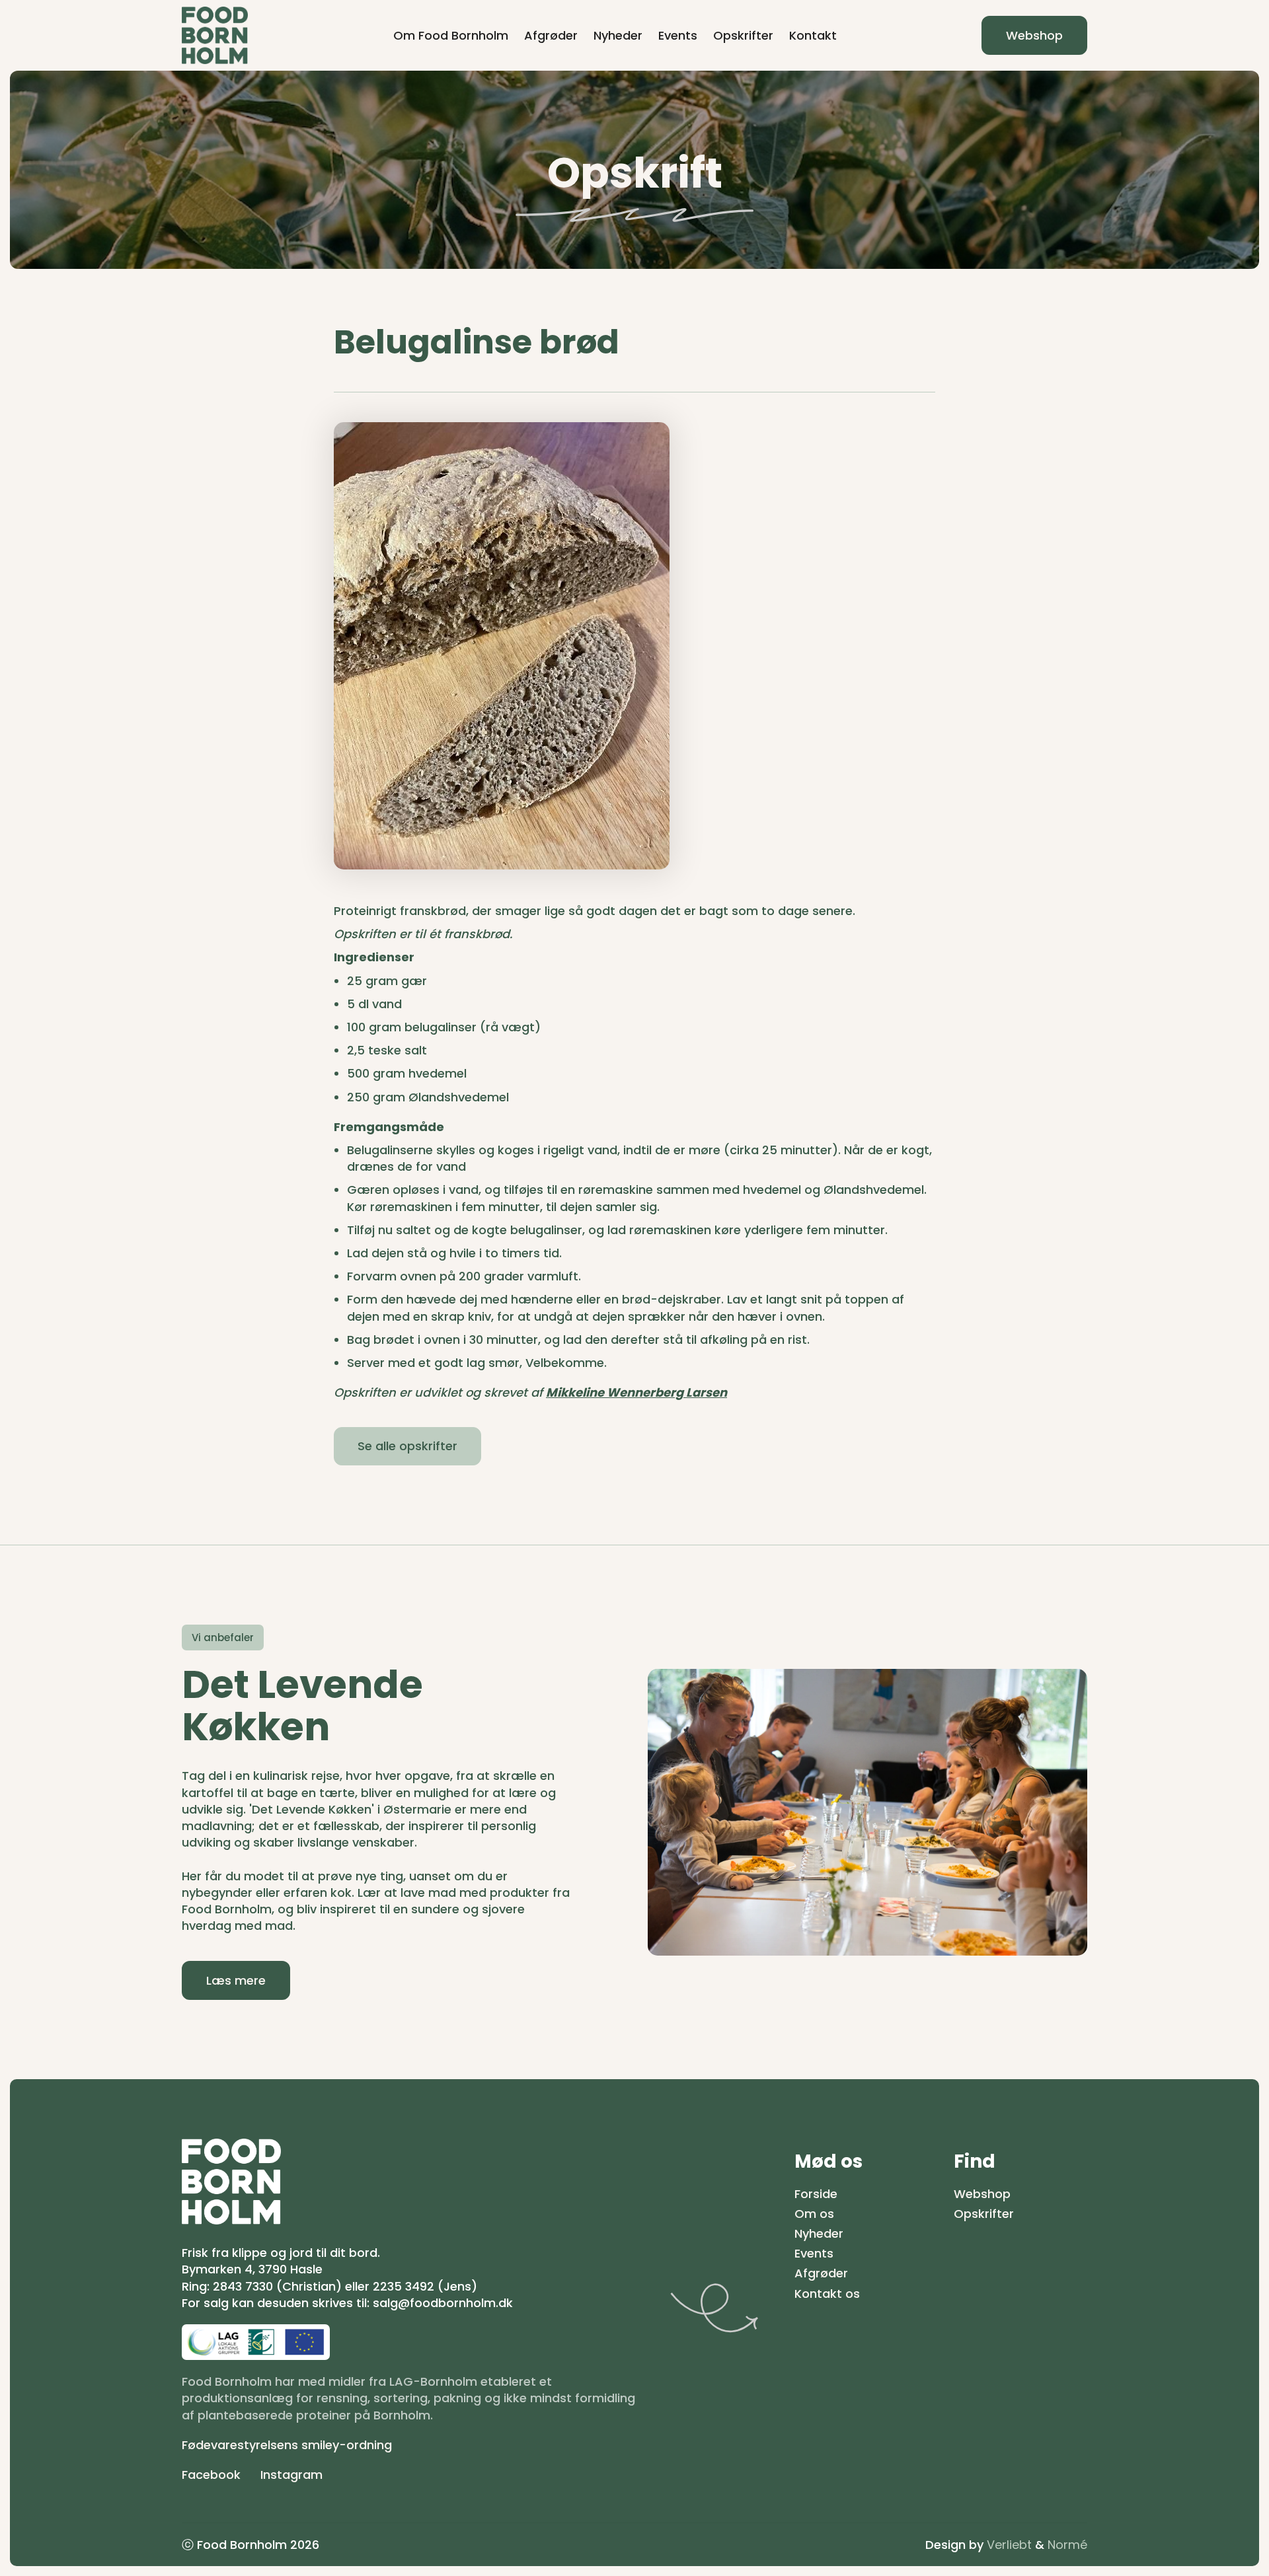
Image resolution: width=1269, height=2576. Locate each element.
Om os (814, 2214)
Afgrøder (551, 35)
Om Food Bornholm (451, 35)
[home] (215, 35)
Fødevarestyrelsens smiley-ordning (287, 2445)
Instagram (291, 2475)
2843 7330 (243, 2286)
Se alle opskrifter (407, 1446)
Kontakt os (827, 2294)
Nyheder (618, 35)
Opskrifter (743, 35)
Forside (816, 2194)
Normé (1067, 2545)
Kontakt (813, 35)
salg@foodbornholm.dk (443, 2303)
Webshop (1034, 35)
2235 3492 (404, 2286)
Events (678, 35)
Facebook (211, 2475)
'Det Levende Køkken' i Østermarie (350, 1809)
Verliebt (1009, 2545)
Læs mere (236, 1980)
